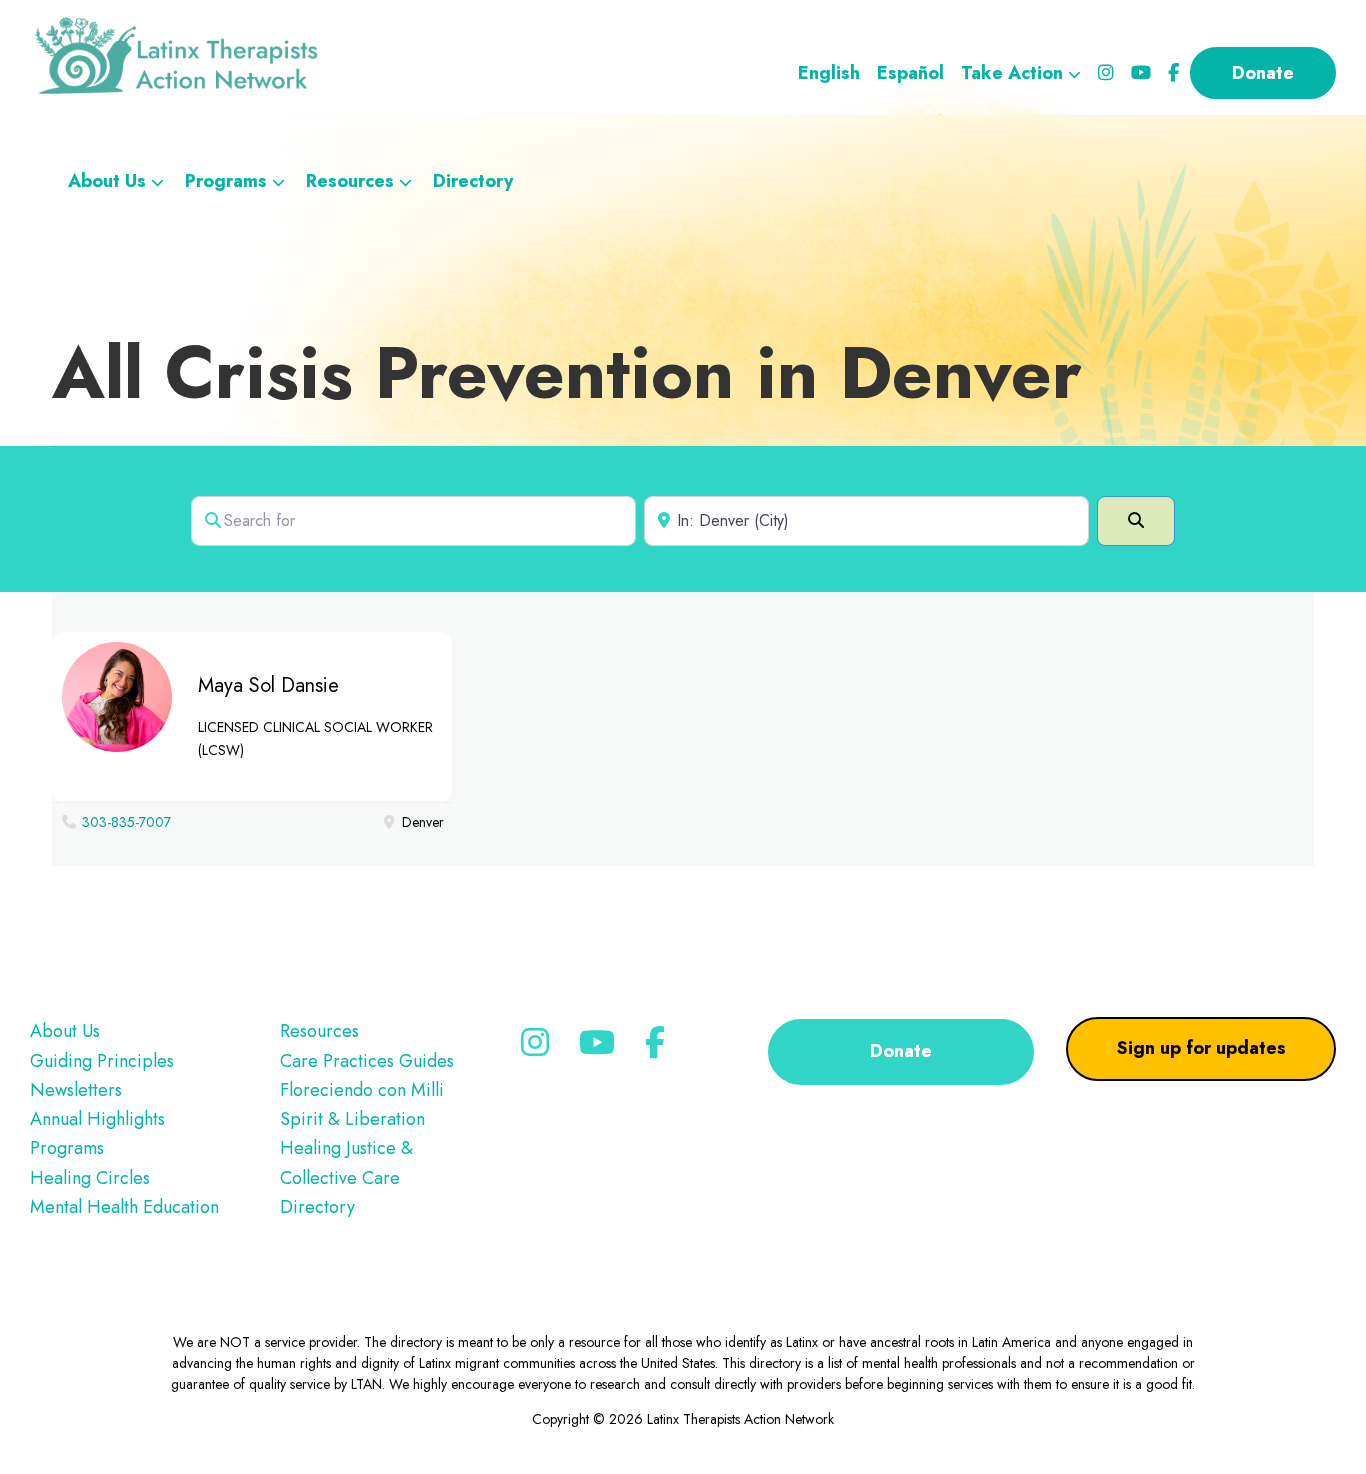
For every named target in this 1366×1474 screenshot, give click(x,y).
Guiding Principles (102, 1061)
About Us (65, 1031)
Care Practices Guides (367, 1061)
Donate (901, 1051)
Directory (317, 1207)
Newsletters (76, 1090)
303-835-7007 (126, 822)
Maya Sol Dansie (268, 685)
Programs (67, 1148)
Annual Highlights (97, 1119)
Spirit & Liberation (352, 1119)
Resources (319, 1031)
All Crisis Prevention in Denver (567, 373)
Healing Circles (90, 1178)
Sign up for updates (1201, 1048)
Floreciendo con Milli (362, 1090)
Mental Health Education (124, 1207)
